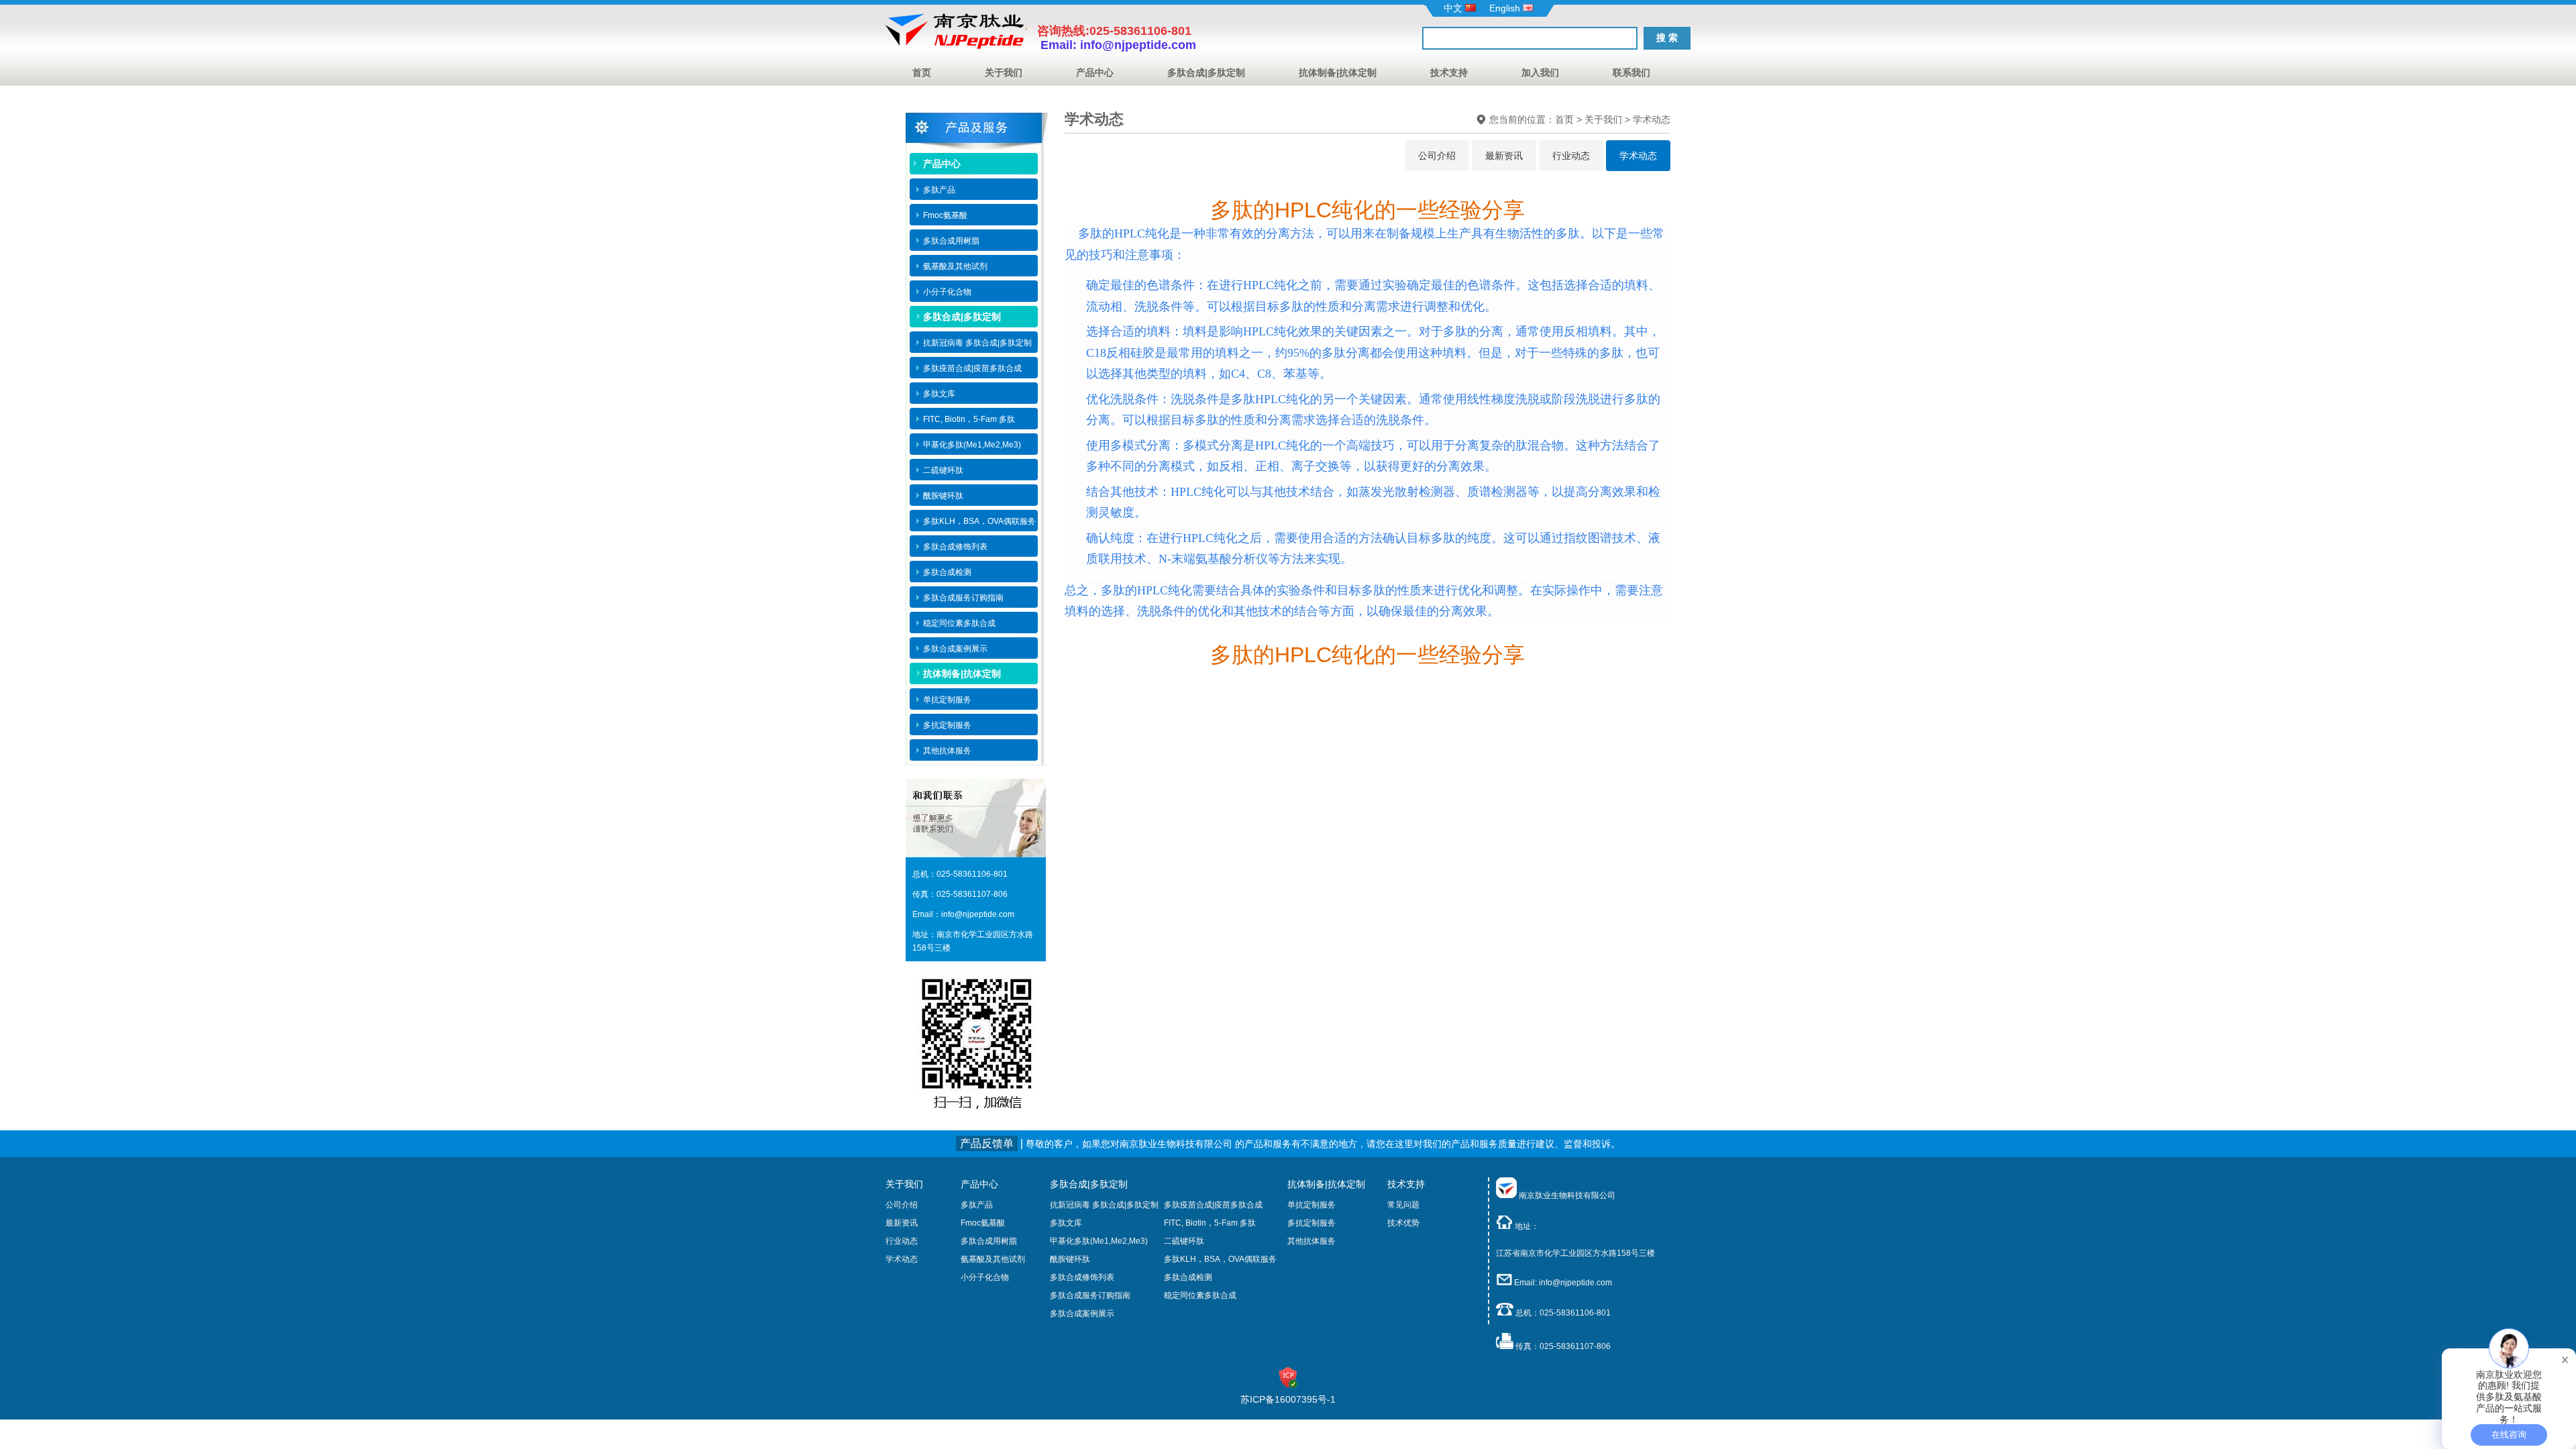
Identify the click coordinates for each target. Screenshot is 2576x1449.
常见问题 (1403, 1205)
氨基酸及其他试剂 (993, 1259)
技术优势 (1403, 1223)
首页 (922, 72)
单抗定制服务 (1311, 1205)
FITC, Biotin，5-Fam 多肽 (1210, 1223)
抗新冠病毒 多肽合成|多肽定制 (1104, 1205)
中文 (1454, 8)
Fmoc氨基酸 (983, 1223)
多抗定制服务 (1311, 1223)
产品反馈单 (987, 1143)
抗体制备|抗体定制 (1338, 72)
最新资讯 (1504, 156)
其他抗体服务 (1311, 1241)
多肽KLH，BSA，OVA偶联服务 (1220, 1259)
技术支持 (1449, 72)
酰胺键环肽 (1070, 1259)
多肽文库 (1066, 1223)
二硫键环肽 (1184, 1241)
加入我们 (1540, 72)
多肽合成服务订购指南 (1090, 1295)
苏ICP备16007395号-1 (1288, 1399)
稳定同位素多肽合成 (1200, 1295)
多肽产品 (977, 1205)
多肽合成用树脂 (989, 1241)
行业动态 (1571, 156)
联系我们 (1631, 72)
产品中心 (1095, 72)
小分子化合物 (985, 1277)
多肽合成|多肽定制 (1206, 72)
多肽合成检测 (1188, 1277)
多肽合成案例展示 (1082, 1313)
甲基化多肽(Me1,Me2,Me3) (1099, 1241)
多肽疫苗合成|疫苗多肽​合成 (1213, 1205)
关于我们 (1004, 72)
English (1506, 8)
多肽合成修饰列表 (1082, 1277)
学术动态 (1652, 119)
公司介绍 (1437, 156)
